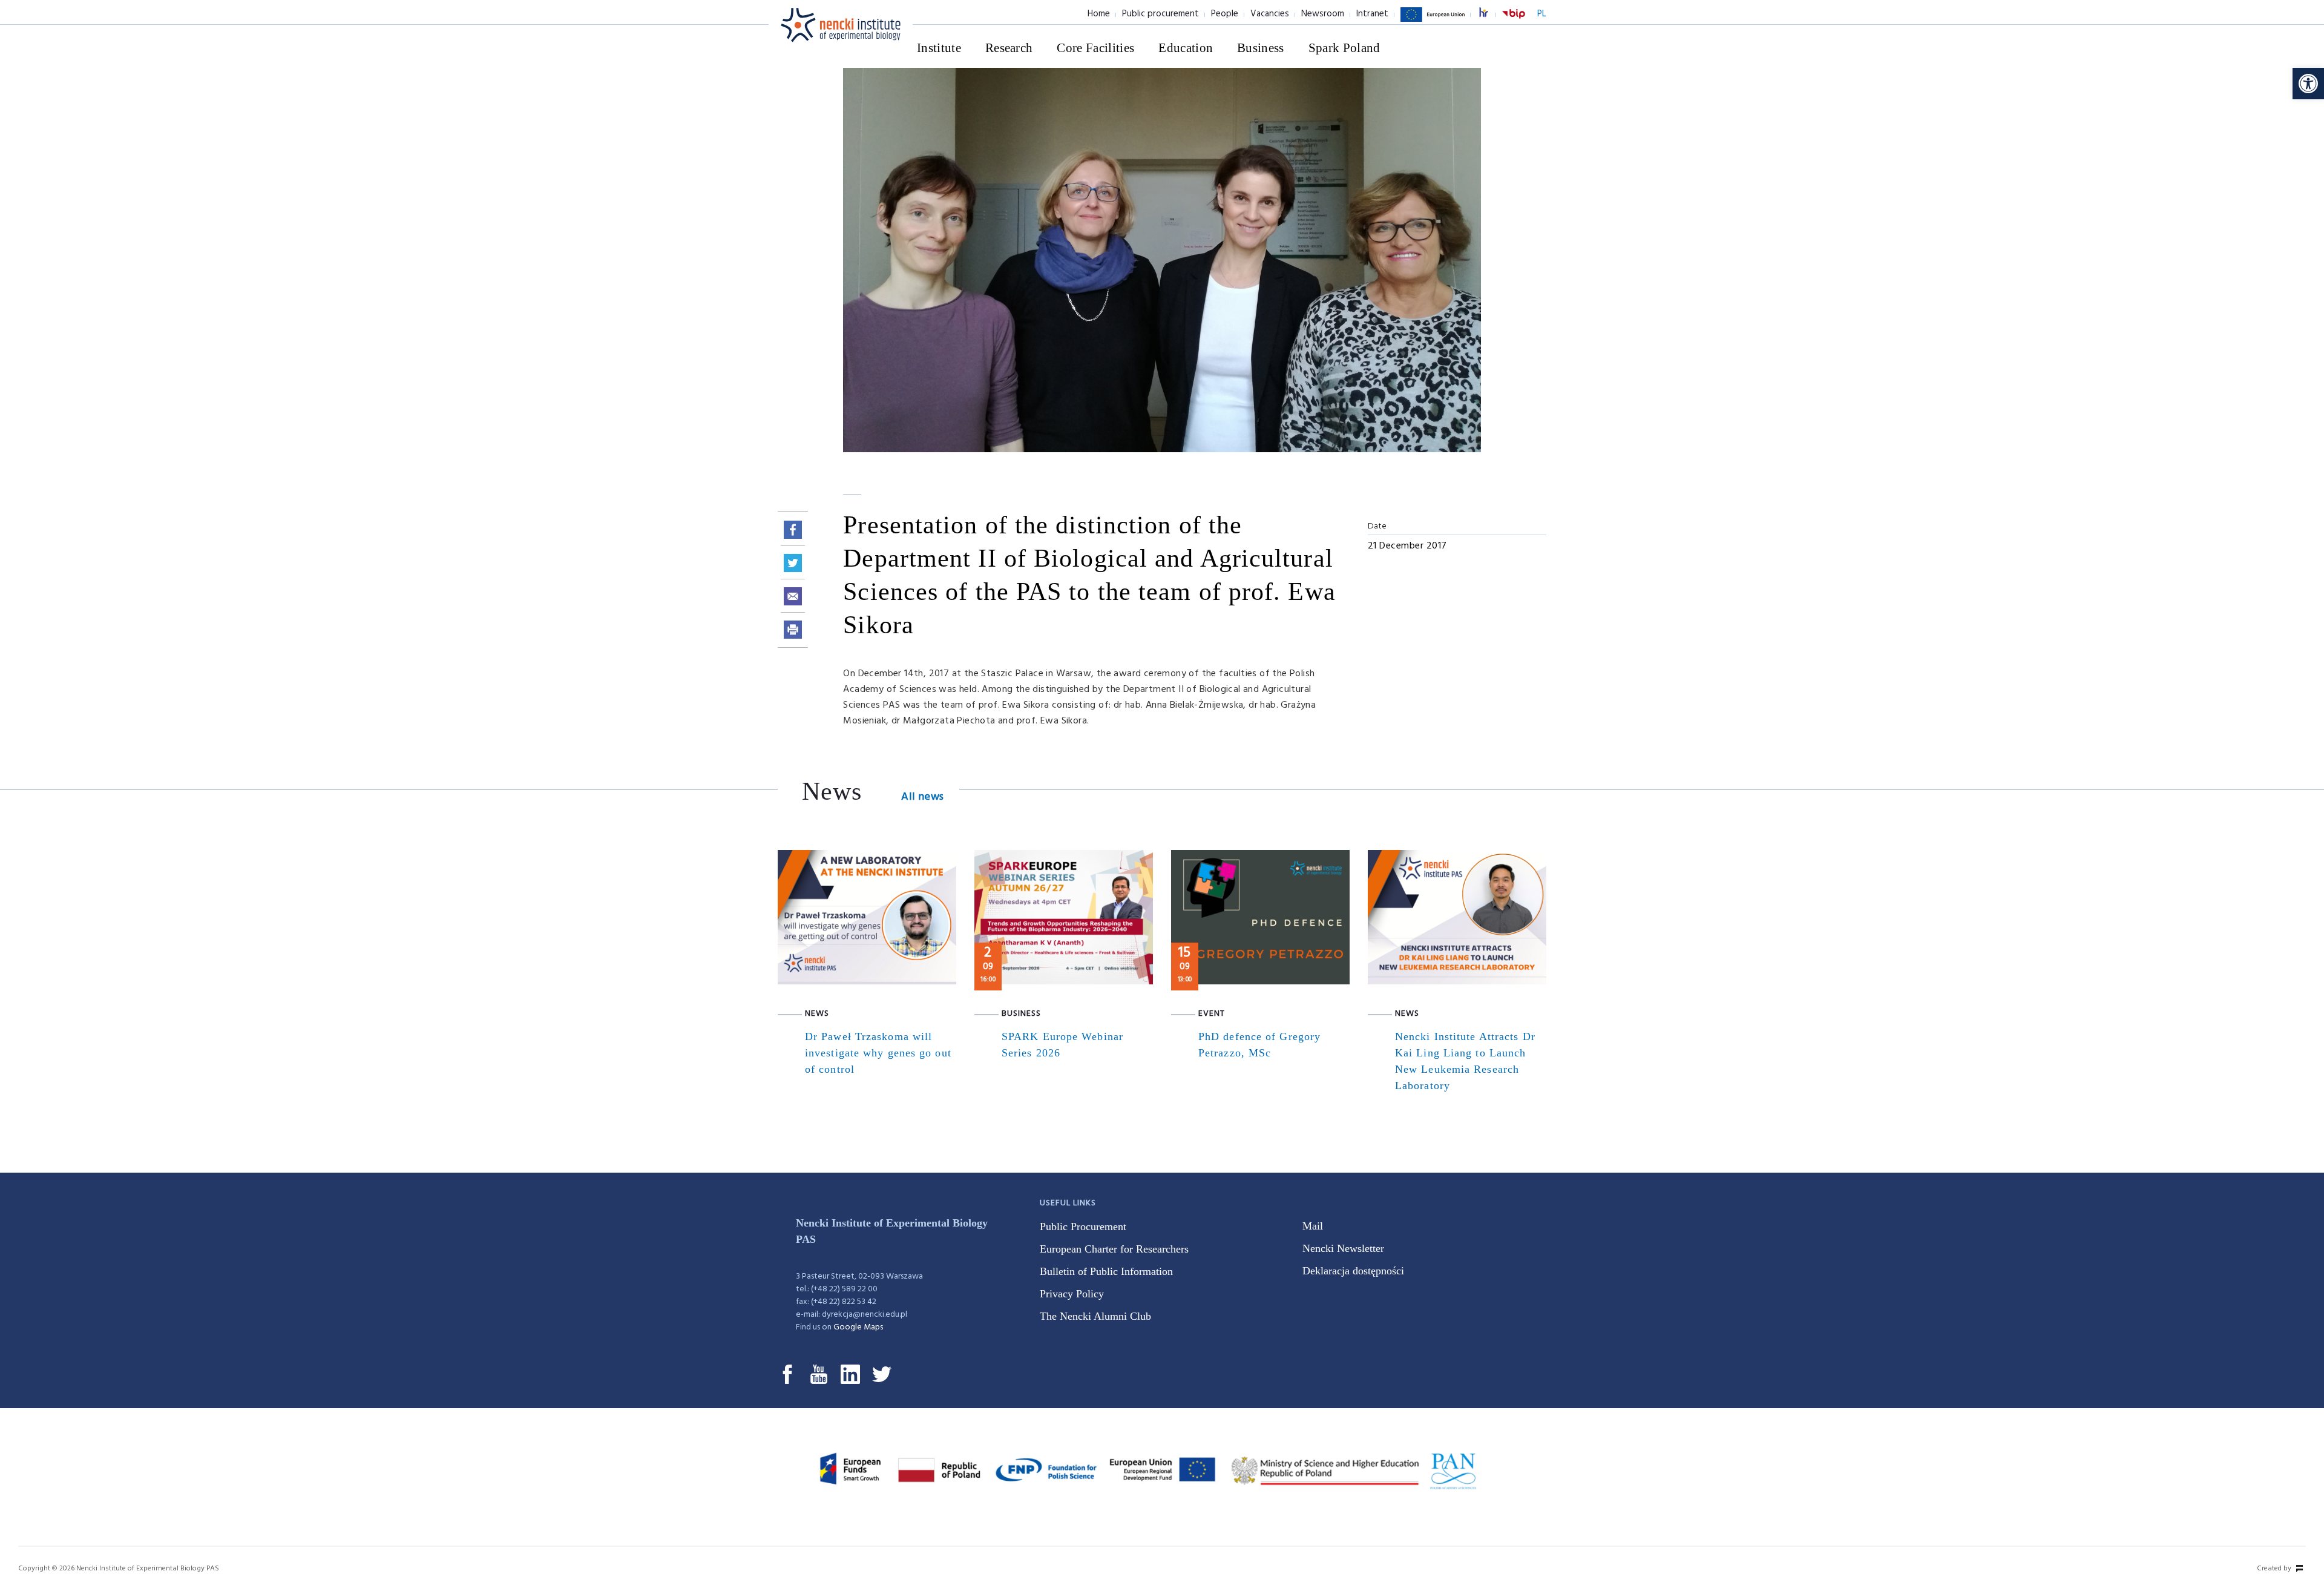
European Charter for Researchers (1114, 1249)
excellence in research (1490, 14)
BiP (1514, 21)
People (1225, 14)
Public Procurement (1083, 1227)
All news (922, 797)
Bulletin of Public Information (1106, 1271)
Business (1261, 48)
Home (1099, 14)
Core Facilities (1095, 48)
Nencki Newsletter (1343, 1248)
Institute (939, 48)
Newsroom (1323, 14)
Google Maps (858, 1327)
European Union (1433, 21)
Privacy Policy (1072, 1294)
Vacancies (1270, 14)
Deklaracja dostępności (1353, 1271)
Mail (1313, 1226)
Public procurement (1160, 14)
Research (1009, 48)
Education (1186, 48)
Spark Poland (1344, 48)
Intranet (1372, 14)
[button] (2308, 84)
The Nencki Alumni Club (1095, 1316)
